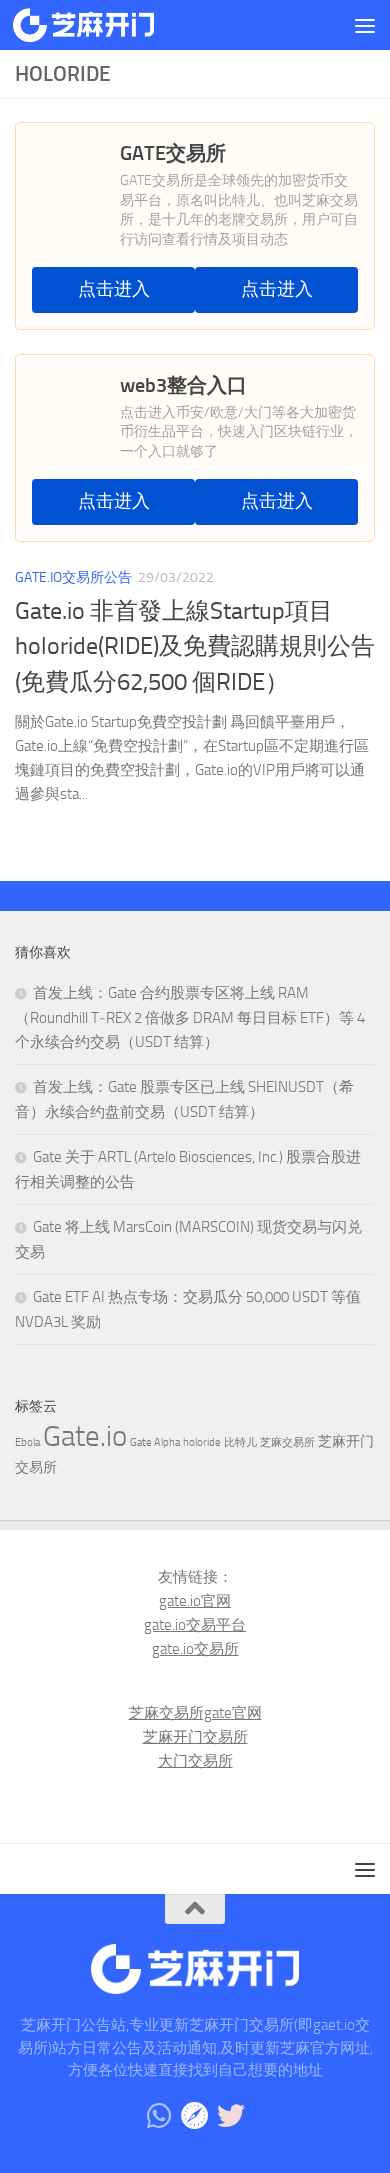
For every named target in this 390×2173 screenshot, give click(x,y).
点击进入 (114, 289)
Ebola (27, 1442)
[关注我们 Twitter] (231, 2116)
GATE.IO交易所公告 (73, 577)
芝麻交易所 (287, 1442)
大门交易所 (195, 1761)
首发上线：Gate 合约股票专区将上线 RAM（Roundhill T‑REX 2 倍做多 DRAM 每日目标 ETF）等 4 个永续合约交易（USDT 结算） (190, 1017)
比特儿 (240, 1442)
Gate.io (85, 1436)
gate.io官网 (195, 1601)
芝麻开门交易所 (195, 1737)
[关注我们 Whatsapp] (159, 2116)
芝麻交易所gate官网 (195, 1713)
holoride (202, 1442)
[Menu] (365, 25)
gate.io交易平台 (195, 1625)
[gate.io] (195, 2116)
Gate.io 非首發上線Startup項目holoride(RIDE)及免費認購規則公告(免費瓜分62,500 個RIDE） (195, 646)
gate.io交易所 (195, 1649)
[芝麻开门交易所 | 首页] (107, 25)
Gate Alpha (155, 1442)
